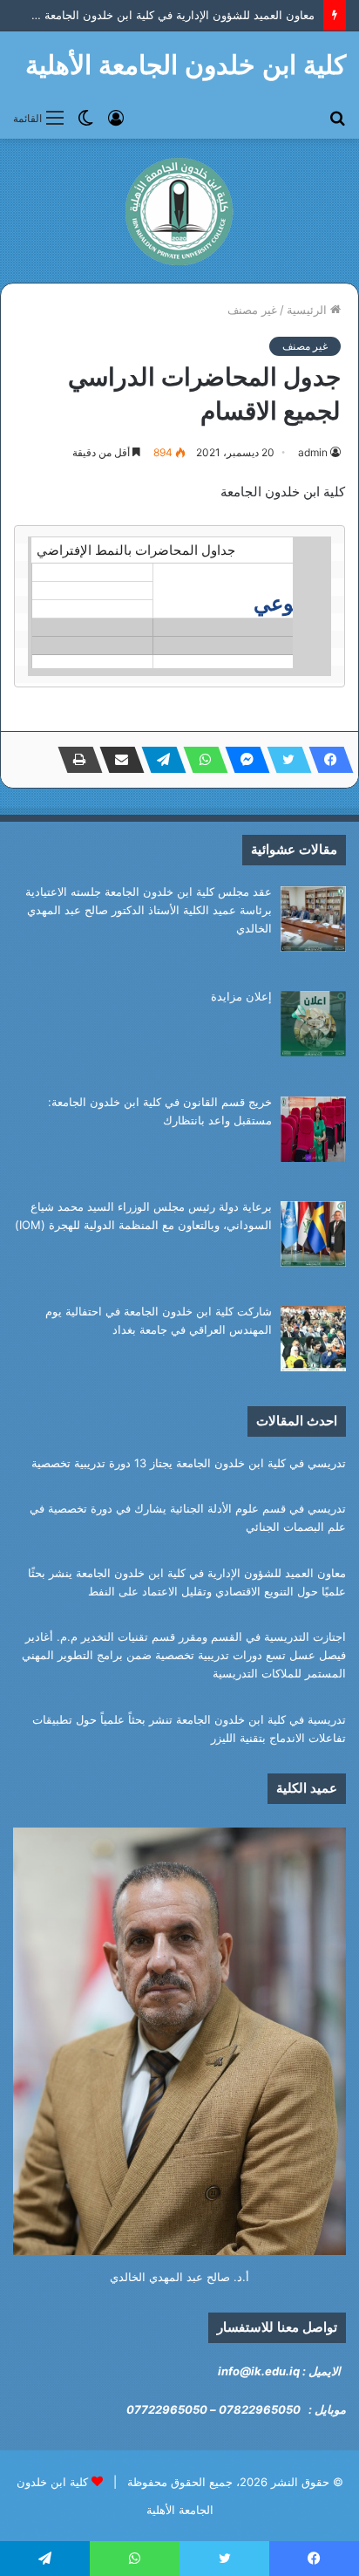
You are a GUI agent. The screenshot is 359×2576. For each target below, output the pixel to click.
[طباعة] (75, 760)
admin (313, 452)
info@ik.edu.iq (259, 2371)
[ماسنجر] (242, 760)
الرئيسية (308, 310)
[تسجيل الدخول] (116, 117)
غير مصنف (252, 310)
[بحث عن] (337, 117)
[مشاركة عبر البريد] (117, 760)
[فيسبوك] (326, 760)
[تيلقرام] (159, 760)
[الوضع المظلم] (85, 117)
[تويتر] (284, 760)
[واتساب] (200, 760)
